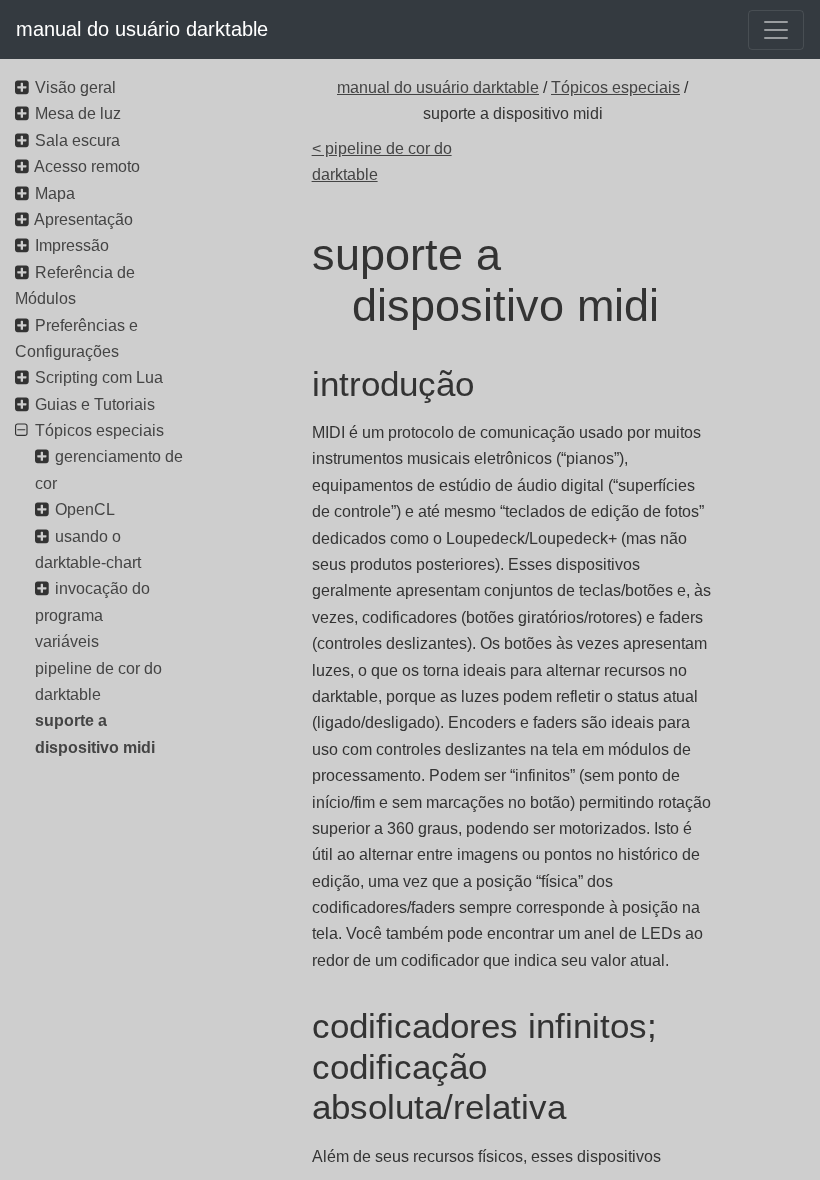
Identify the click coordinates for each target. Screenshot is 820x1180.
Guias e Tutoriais (95, 404)
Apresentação (83, 219)
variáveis (67, 641)
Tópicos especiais (615, 87)
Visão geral (75, 87)
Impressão (72, 245)
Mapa (55, 193)
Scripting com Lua (99, 377)
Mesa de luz (78, 113)
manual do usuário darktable (142, 29)
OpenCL (85, 509)
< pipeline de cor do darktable (382, 161)
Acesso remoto (87, 166)
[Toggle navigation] (776, 30)
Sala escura (77, 140)
